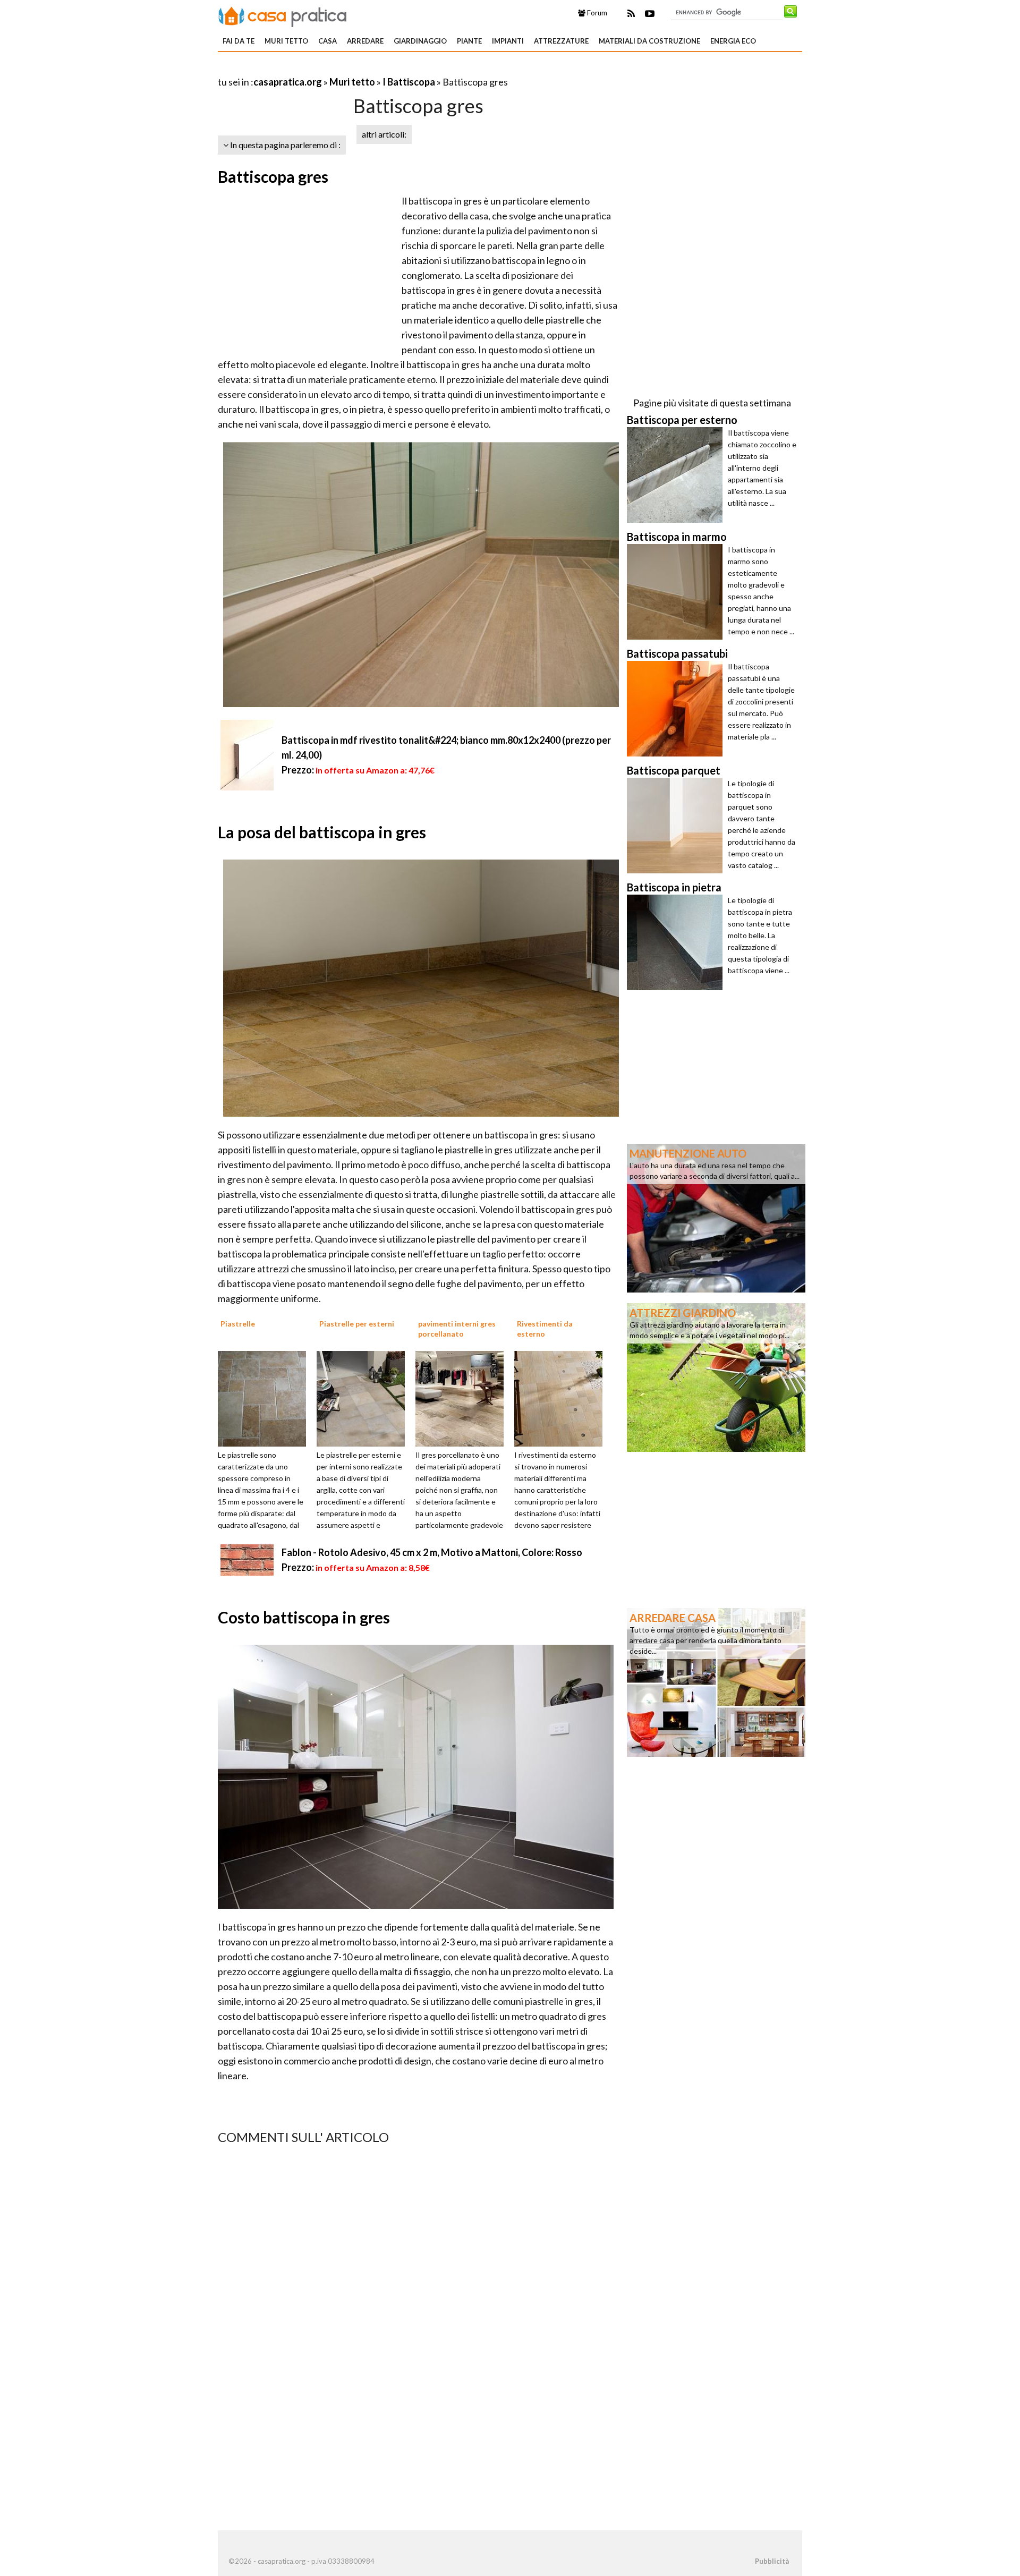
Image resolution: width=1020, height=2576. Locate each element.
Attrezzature (561, 41)
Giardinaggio (420, 41)
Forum (596, 13)
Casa (328, 41)
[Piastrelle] (266, 1398)
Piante (469, 41)
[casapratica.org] (283, 15)
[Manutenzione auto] (716, 1217)
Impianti (508, 41)
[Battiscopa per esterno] (677, 475)
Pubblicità (772, 2561)
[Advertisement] (342, 69)
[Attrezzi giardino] (716, 1376)
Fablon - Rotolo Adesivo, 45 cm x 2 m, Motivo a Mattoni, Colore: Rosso (432, 1552)
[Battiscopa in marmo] (677, 592)
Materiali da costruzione (649, 41)
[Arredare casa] (716, 1681)
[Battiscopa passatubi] (677, 709)
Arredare (365, 41)
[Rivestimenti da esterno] (562, 1398)
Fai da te (239, 41)
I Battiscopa (410, 82)
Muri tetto (286, 41)
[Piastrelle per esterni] (364, 1398)
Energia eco (733, 41)
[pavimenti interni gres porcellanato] (463, 1398)
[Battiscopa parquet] (677, 826)
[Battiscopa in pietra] (677, 942)
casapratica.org (288, 82)
